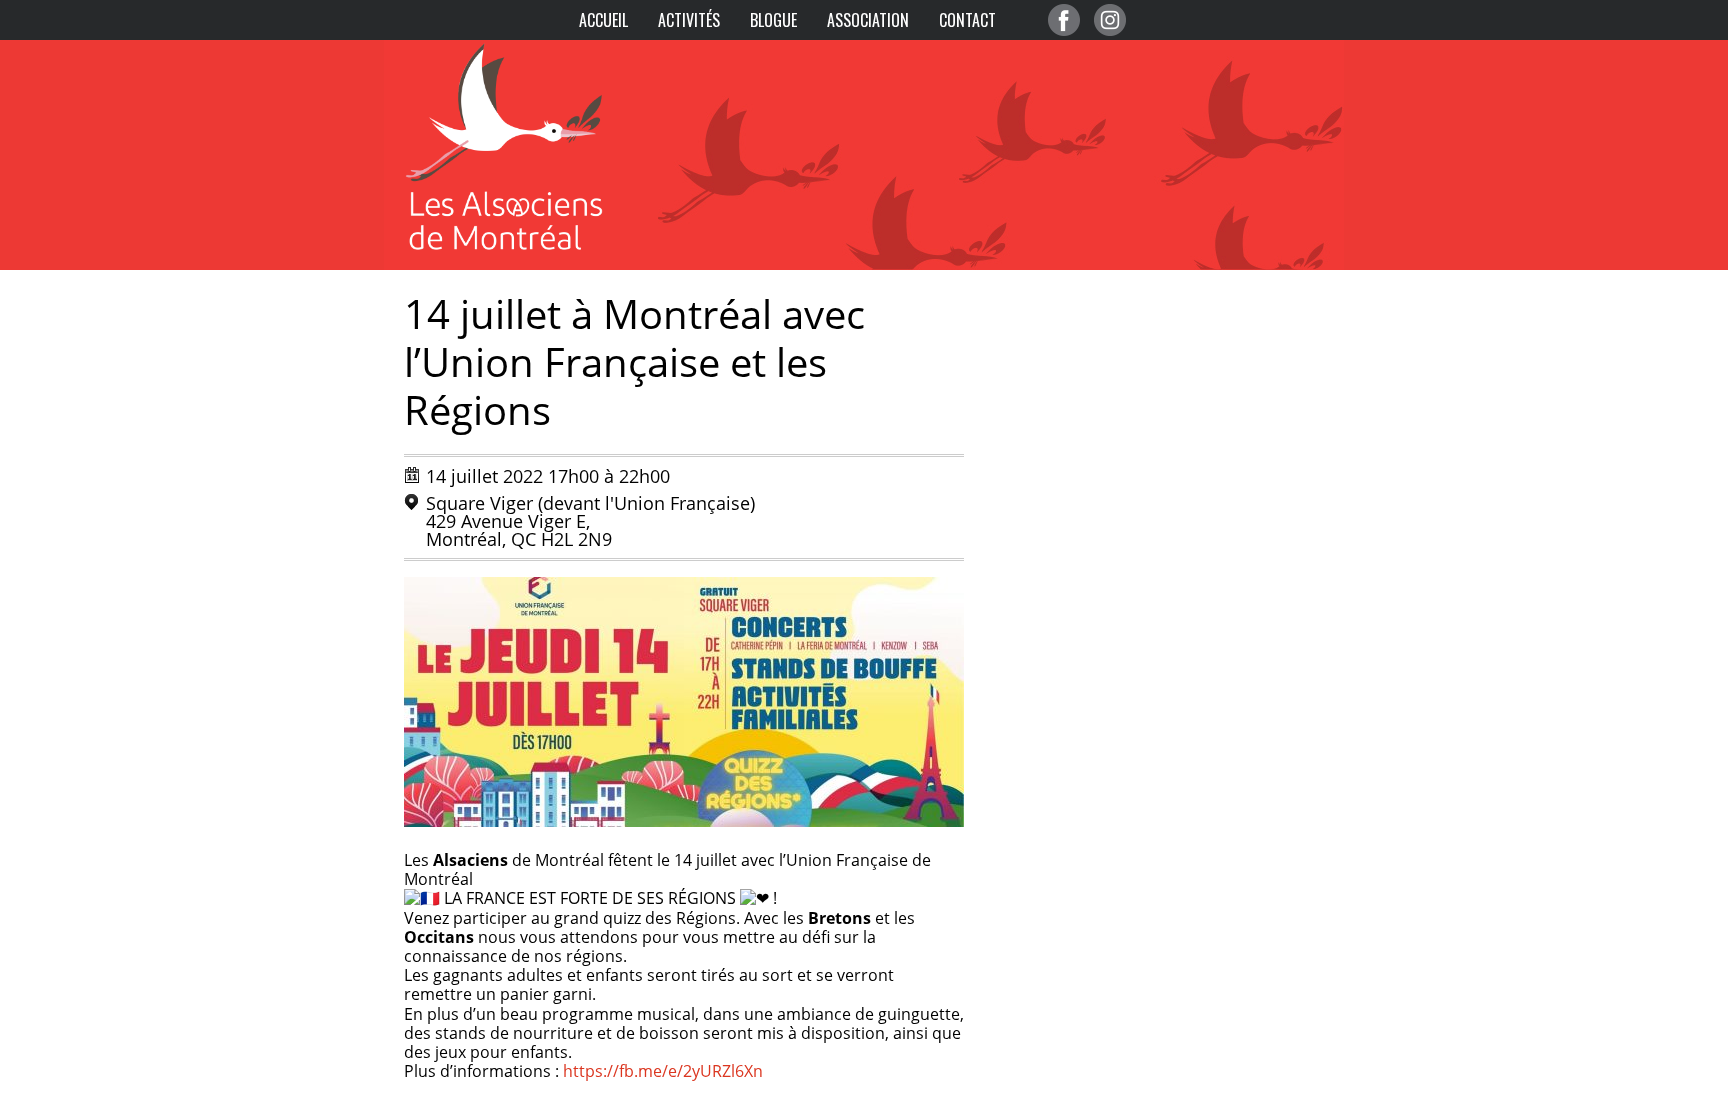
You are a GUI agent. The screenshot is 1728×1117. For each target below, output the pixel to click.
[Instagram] (1110, 20)
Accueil (603, 20)
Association (868, 20)
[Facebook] (1064, 20)
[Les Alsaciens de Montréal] (524, 50)
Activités (689, 20)
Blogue (773, 20)
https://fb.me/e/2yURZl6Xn (663, 1071)
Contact (967, 20)
